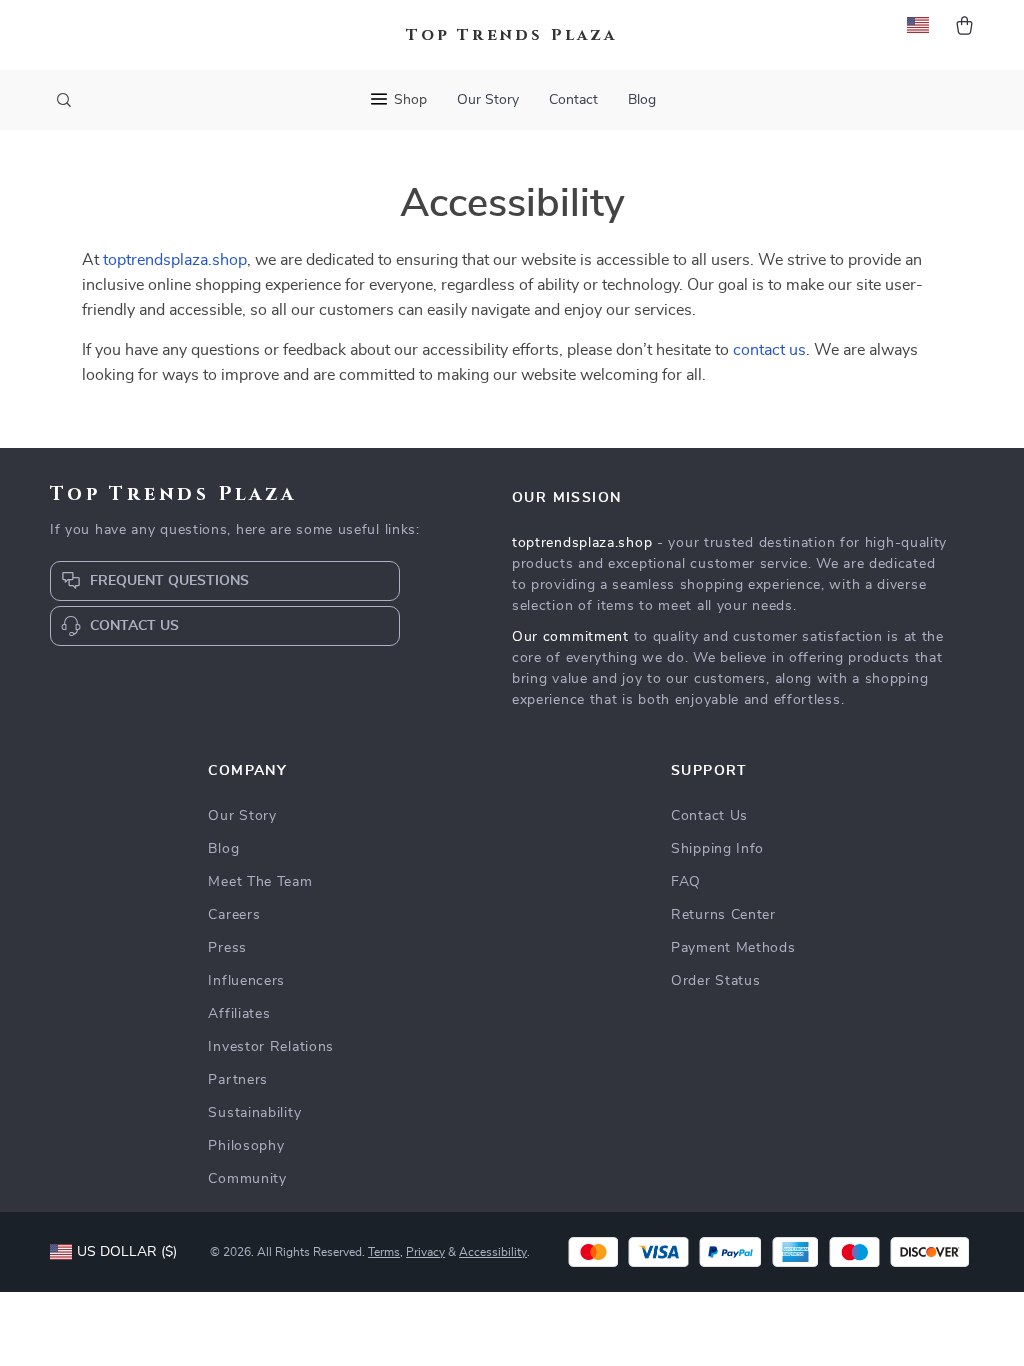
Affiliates (239, 1014)
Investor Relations (271, 1047)
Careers (234, 915)
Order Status (715, 981)
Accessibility (493, 1252)
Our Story (488, 100)
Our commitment (570, 637)
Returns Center (723, 915)
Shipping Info (717, 849)
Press (227, 948)
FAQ (686, 882)
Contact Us (709, 816)
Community (247, 1179)
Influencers (246, 981)
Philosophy (246, 1146)
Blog (642, 100)
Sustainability (254, 1113)
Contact (573, 100)
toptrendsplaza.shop (175, 260)
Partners (238, 1080)
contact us (769, 350)
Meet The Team (260, 882)
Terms (384, 1252)
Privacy (425, 1252)
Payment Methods (733, 948)
